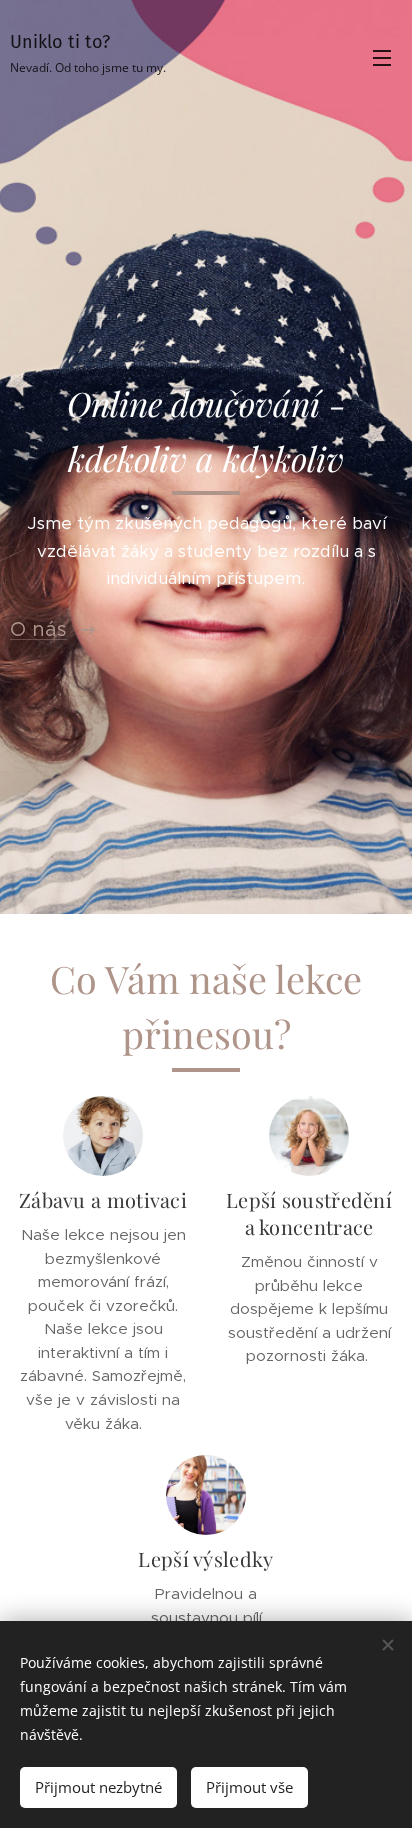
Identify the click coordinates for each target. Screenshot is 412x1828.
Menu (382, 57)
